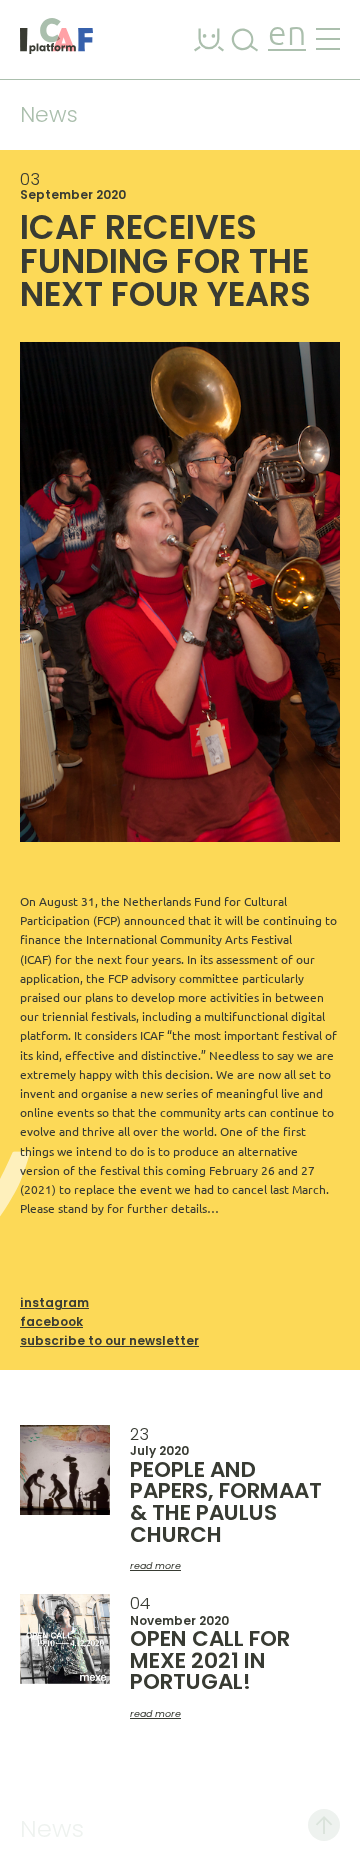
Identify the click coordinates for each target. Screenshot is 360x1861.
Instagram (54, 1302)
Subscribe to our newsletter (109, 1340)
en (287, 35)
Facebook (51, 1321)
